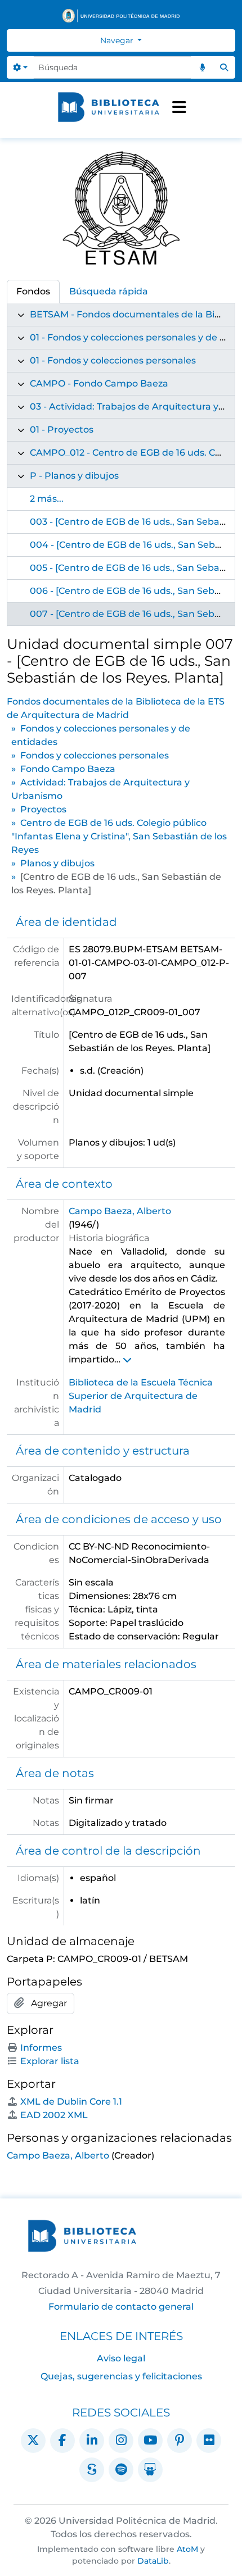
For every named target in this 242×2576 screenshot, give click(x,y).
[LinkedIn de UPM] (92, 2441)
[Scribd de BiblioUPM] (92, 2470)
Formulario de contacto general (121, 2307)
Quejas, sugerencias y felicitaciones (121, 2376)
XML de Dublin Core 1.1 (71, 2102)
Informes (41, 2048)
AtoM (187, 2549)
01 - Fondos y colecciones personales (113, 360)
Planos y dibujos (57, 863)
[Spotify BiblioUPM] (121, 2470)
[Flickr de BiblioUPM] (209, 2441)
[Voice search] (202, 67)
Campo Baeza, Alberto (120, 1211)
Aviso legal (121, 2358)
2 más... (47, 499)
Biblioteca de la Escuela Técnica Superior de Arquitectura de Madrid (141, 1396)
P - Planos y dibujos (74, 476)
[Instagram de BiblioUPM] (121, 2441)
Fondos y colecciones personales (95, 755)
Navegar (118, 40)
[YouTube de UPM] (150, 2441)
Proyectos (43, 809)
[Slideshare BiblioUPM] (150, 2470)
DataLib (153, 2561)
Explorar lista (50, 2061)
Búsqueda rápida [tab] (109, 291)
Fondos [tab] (33, 291)
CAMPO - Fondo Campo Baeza (99, 383)
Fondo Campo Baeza (68, 769)
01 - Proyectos (62, 430)
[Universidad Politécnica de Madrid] (121, 16)
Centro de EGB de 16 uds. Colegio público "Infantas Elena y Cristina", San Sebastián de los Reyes (119, 836)
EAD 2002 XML (54, 2115)
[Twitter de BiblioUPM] (33, 2441)
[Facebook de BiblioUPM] (62, 2441)
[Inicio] (109, 107)
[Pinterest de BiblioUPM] (180, 2441)
